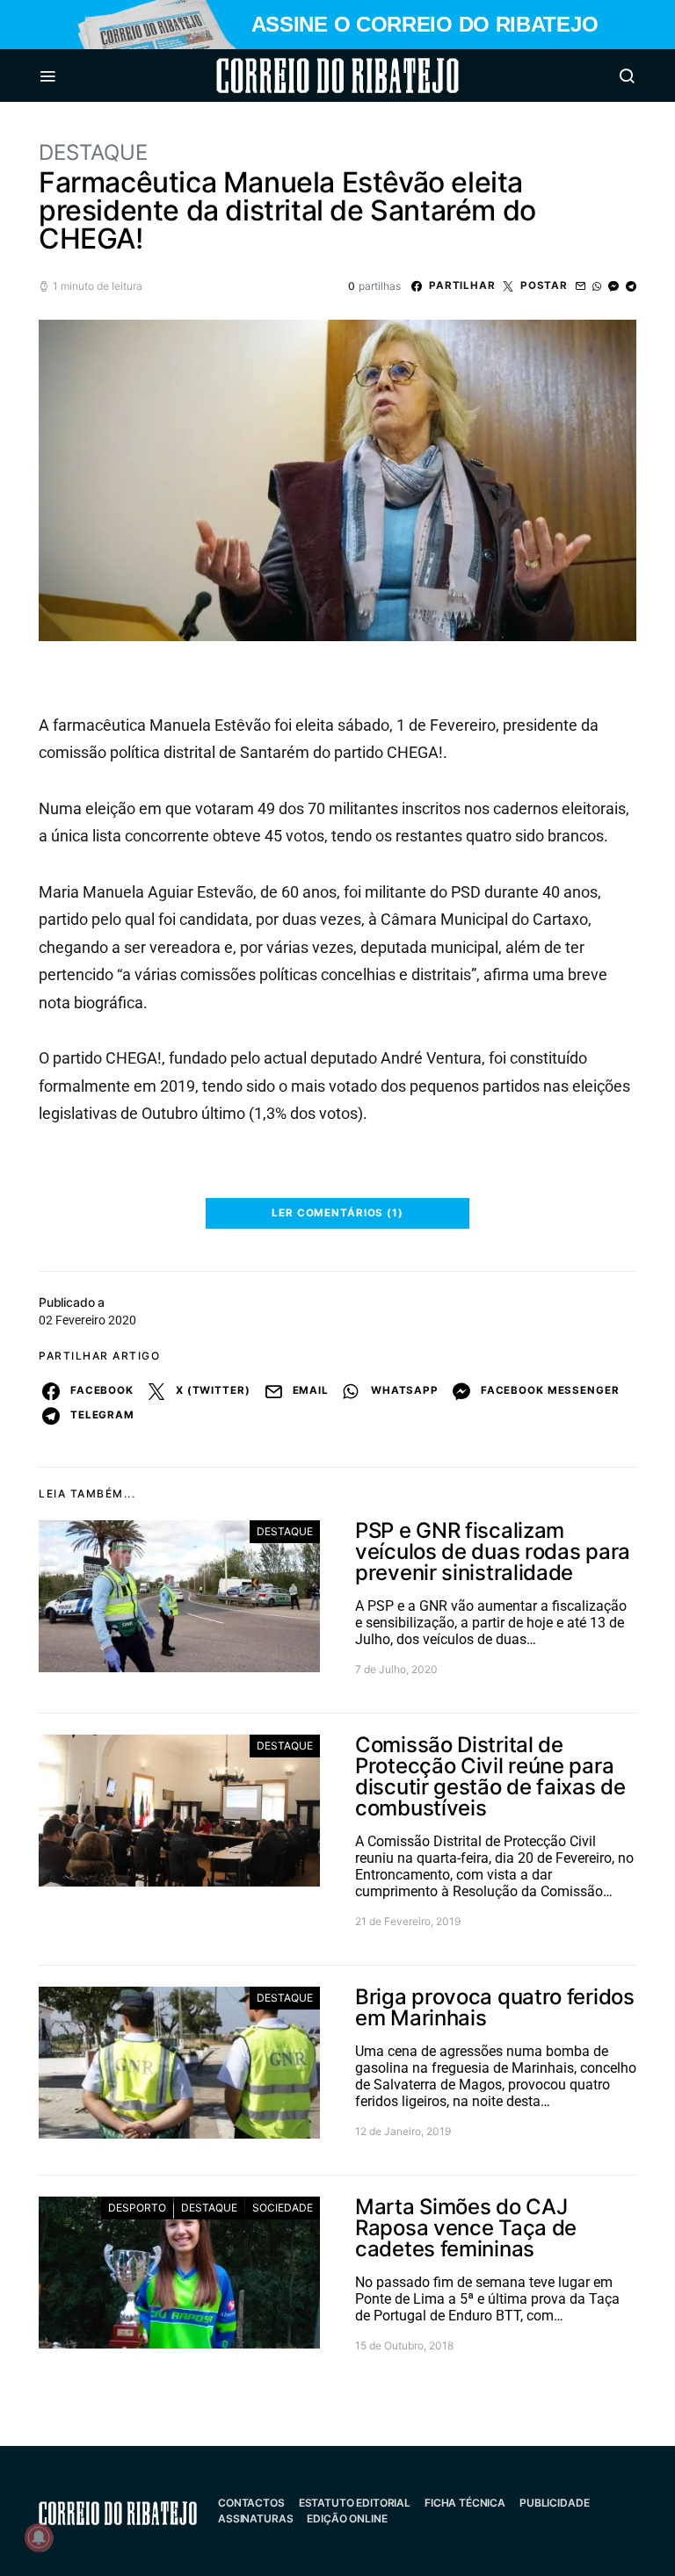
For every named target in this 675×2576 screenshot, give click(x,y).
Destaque (93, 152)
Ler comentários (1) (337, 1213)
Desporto (137, 2208)
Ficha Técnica (465, 2503)
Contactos (251, 2503)
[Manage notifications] (39, 2537)
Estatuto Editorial (355, 2503)
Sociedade (283, 2208)
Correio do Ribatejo (295, 76)
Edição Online (347, 2518)
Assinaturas (255, 2518)
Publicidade (554, 2503)
